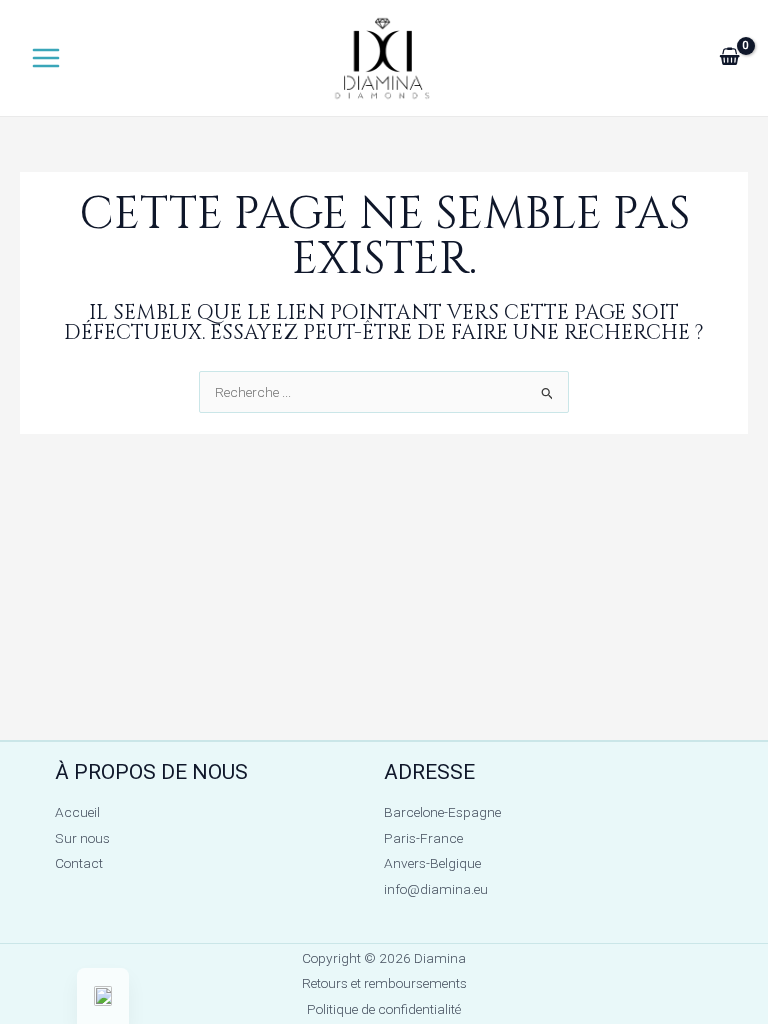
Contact (79, 863)
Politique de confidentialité (384, 1009)
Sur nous (82, 838)
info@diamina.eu (436, 889)
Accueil (77, 812)
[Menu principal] (45, 58)
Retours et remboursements (384, 983)
